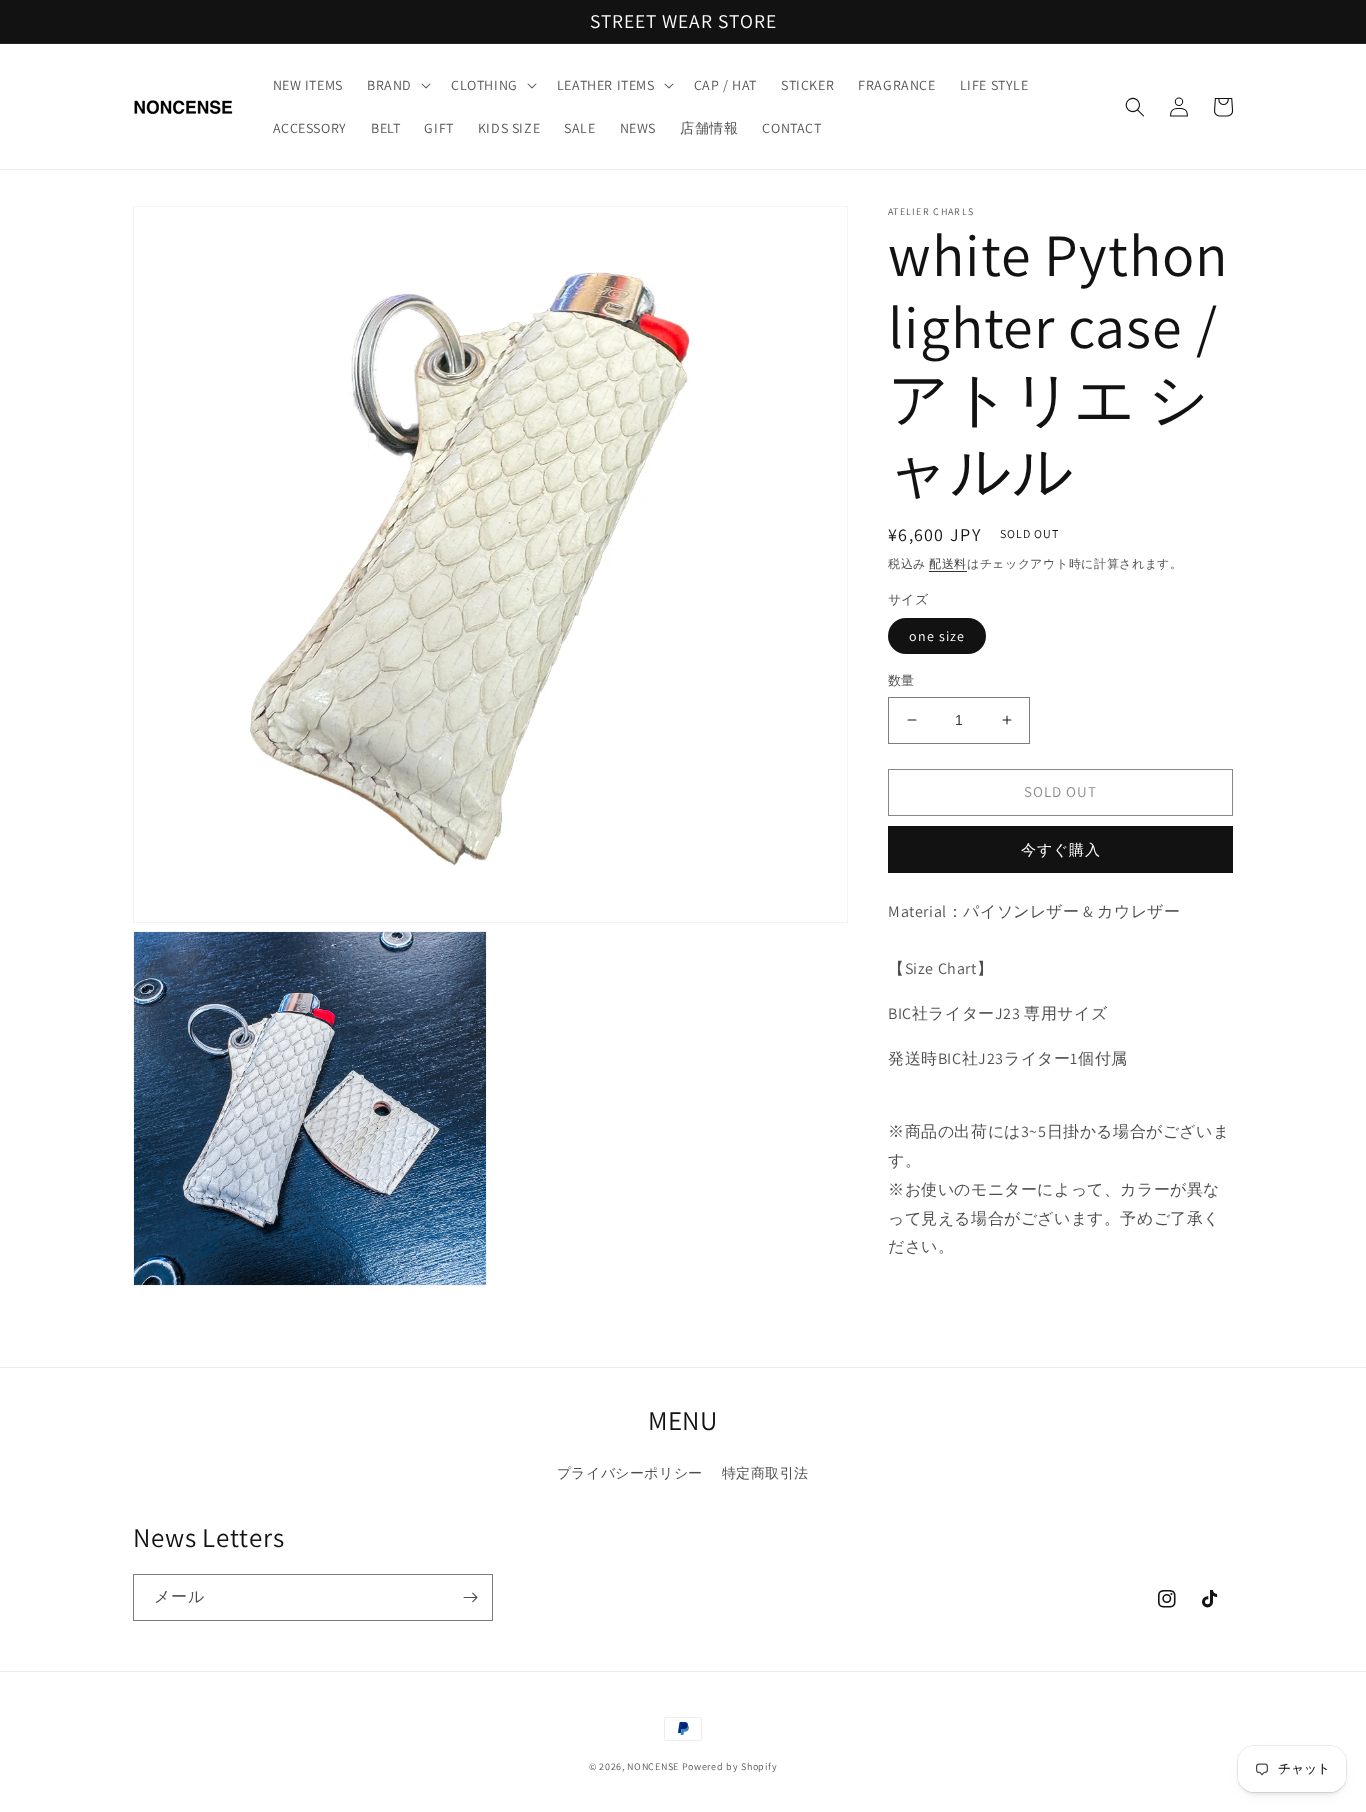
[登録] (470, 1597)
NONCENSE (653, 1766)
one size (937, 636)
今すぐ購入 (1061, 848)
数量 (901, 680)
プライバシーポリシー (630, 1473)
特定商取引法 (766, 1473)
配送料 (948, 563)
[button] (397, 85)
